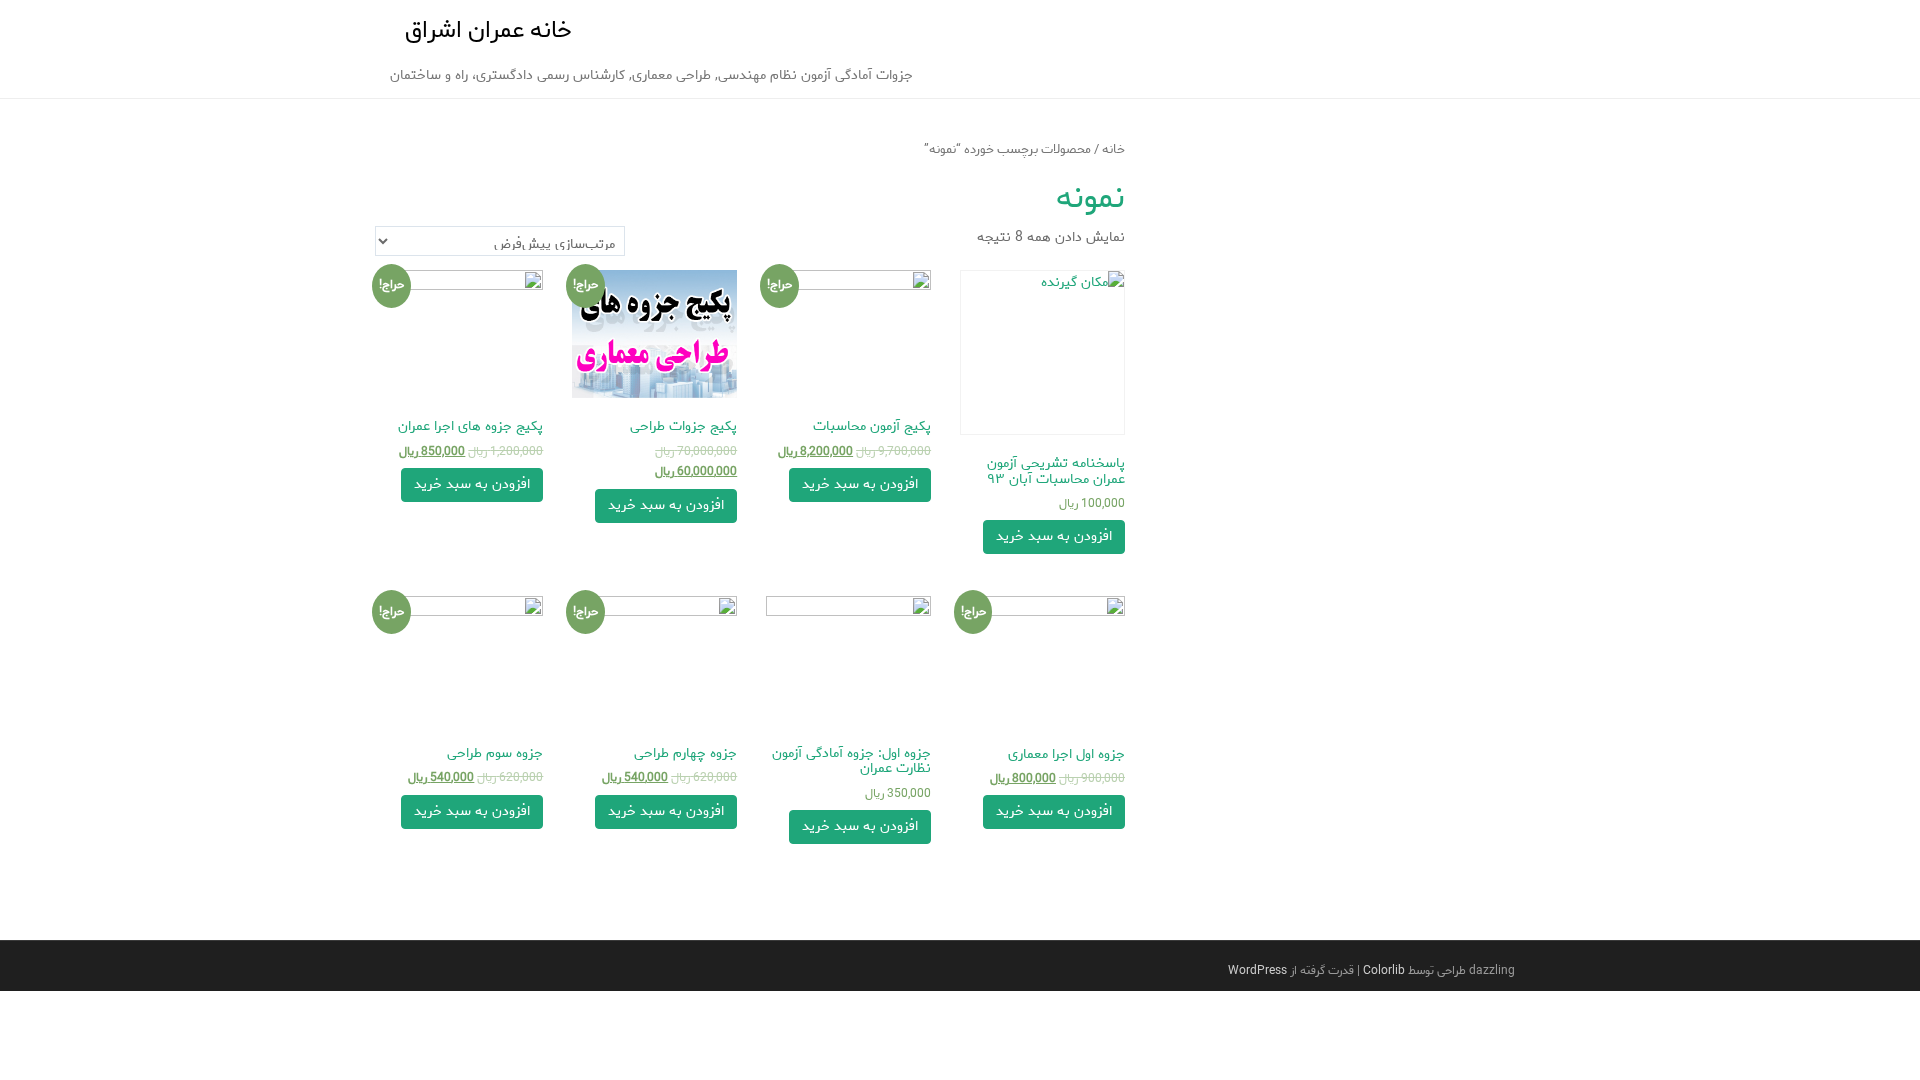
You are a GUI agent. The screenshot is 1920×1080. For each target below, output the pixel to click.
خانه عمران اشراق (488, 30)
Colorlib (1384, 970)
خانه (1113, 149)
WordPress (1257, 970)
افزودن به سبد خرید (1054, 536)
